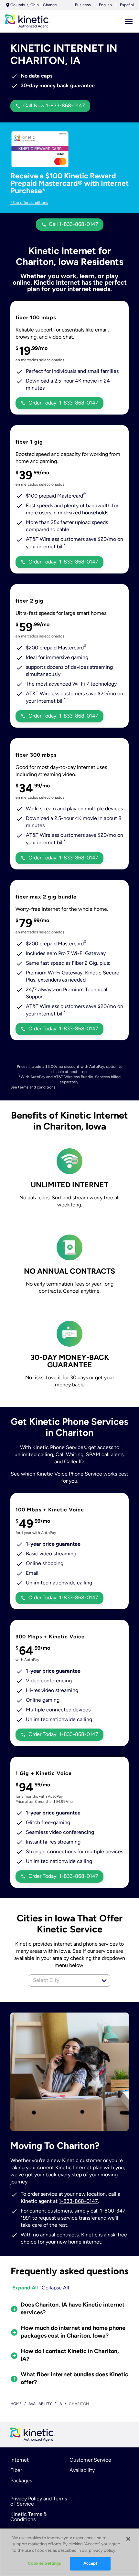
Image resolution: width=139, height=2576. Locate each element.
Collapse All (55, 2288)
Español (127, 5)
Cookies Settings (44, 2564)
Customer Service (90, 2460)
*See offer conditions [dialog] (29, 203)
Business (83, 5)
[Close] (128, 2539)
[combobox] (62, 1981)
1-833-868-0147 (78, 2202)
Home (16, 2404)
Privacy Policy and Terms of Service (39, 2502)
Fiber (16, 2471)
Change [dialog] (50, 5)
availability (40, 2404)
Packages (21, 2481)
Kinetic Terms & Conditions (28, 2517)
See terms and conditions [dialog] (33, 1088)
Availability (82, 2471)
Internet (20, 2460)
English (105, 5)
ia (60, 2404)
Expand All (25, 2288)
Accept (91, 2564)
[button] (104, 1981)
